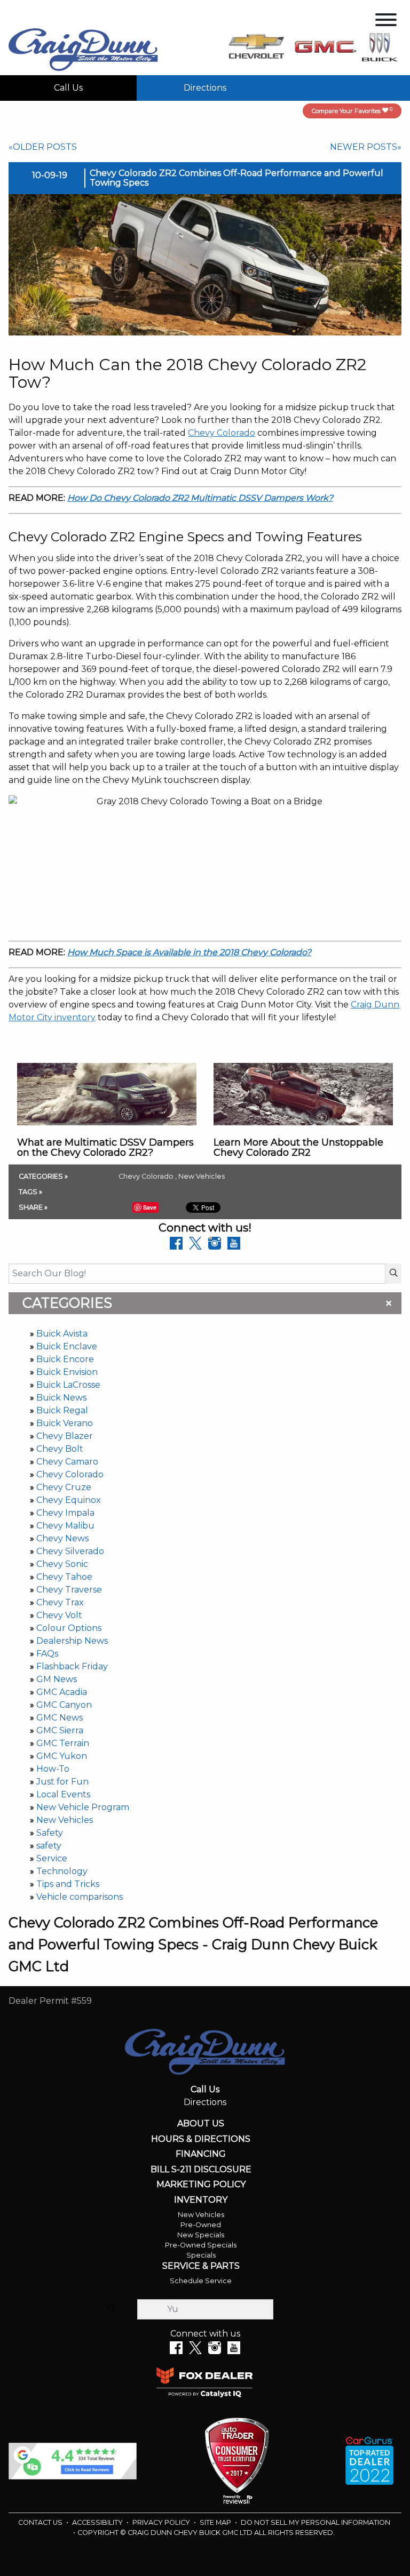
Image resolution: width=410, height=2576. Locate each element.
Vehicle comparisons (80, 1897)
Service (52, 1858)
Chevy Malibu (65, 1526)
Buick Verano (65, 1423)
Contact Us (41, 2522)
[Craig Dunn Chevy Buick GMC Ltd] (83, 49)
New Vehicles (65, 1820)
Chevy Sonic (62, 1564)
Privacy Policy (162, 2522)
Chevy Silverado (70, 1551)
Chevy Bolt (60, 1449)
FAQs (47, 1654)
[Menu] (386, 22)
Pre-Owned (201, 2225)
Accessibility (98, 2522)
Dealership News (72, 1641)
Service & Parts (201, 2266)
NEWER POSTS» (366, 147)
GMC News (60, 1718)
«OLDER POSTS (43, 147)
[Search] (393, 1274)
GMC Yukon (62, 1756)
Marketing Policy (201, 2185)
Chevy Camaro (67, 1462)
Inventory (201, 2200)
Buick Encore (65, 1359)
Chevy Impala (65, 1513)
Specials (201, 2255)
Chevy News (62, 1538)
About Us (201, 2124)
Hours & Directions (201, 2139)
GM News (57, 1679)
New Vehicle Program (83, 1807)
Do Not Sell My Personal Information (316, 2522)
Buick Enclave (67, 1346)
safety (49, 1846)
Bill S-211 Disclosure (201, 2170)
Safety (50, 1833)
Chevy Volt (59, 1615)
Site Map (216, 2522)
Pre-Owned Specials (201, 2245)
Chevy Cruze (64, 1487)
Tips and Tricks (68, 1884)
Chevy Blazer (65, 1436)
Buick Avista (62, 1334)
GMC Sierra (60, 1730)
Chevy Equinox (69, 1500)
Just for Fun (62, 1782)
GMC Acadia (62, 1692)
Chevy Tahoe (64, 1577)
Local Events (63, 1794)
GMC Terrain (63, 1743)
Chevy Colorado (70, 1474)
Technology (62, 1871)
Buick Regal (62, 1410)
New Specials (201, 2235)
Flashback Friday (72, 1666)
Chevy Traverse (69, 1590)
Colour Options (69, 1628)
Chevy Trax (60, 1602)
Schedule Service (201, 2281)
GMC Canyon (64, 1705)
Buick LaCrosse (68, 1385)
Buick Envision (67, 1372)
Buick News (61, 1398)
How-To (53, 1769)
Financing (201, 2154)
